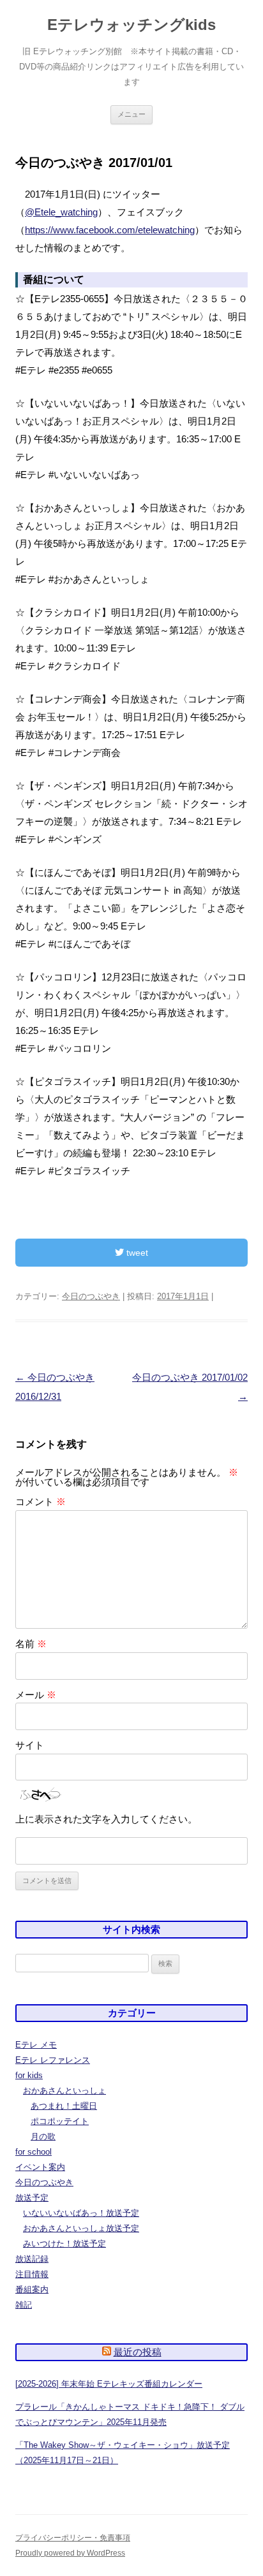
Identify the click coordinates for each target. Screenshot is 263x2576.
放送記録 (32, 2259)
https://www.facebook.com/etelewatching (110, 230)
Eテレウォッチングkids (131, 25)
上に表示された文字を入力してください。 (106, 1819)
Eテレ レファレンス (53, 2060)
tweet (136, 1253)
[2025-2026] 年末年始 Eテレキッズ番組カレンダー (109, 2384)
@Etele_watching (61, 212)
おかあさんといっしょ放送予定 (81, 2228)
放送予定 (32, 2198)
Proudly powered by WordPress (70, 2553)
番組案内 (32, 2289)
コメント (41, 1502)
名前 (31, 1644)
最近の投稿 (138, 2352)
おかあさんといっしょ (64, 2091)
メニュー (131, 114)
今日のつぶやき (91, 1296)
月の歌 (43, 2136)
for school (34, 2152)
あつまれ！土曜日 (64, 2106)
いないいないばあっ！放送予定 (81, 2213)
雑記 (24, 2305)
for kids (29, 2075)
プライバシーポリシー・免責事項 (73, 2538)
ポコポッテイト (60, 2121)
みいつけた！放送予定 (64, 2244)
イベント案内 (40, 2167)
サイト (30, 1745)
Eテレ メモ (36, 2045)
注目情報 (32, 2274)
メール (36, 1695)
